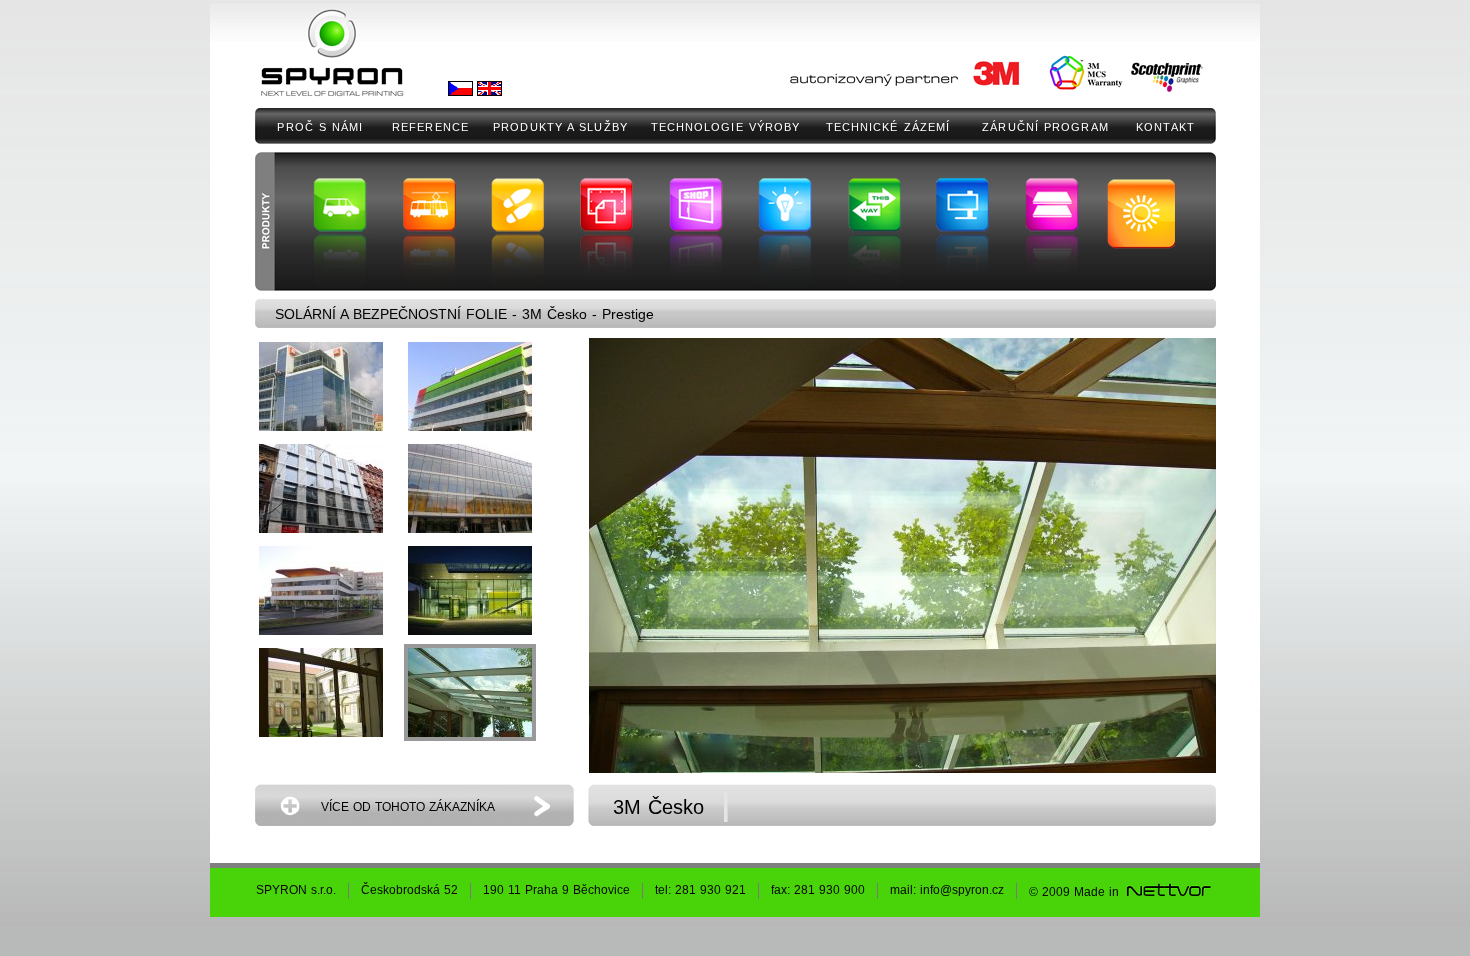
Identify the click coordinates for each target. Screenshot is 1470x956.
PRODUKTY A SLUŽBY (560, 127)
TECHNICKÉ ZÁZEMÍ (888, 127)
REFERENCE (430, 127)
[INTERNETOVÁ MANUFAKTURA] (1168, 892)
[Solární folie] (321, 386)
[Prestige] (470, 692)
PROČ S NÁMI (320, 127)
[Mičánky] (470, 488)
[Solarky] (470, 386)
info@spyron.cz (962, 890)
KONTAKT (1165, 127)
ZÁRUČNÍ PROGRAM (1045, 127)
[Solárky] (321, 692)
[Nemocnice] (321, 590)
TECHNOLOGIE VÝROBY (726, 127)
